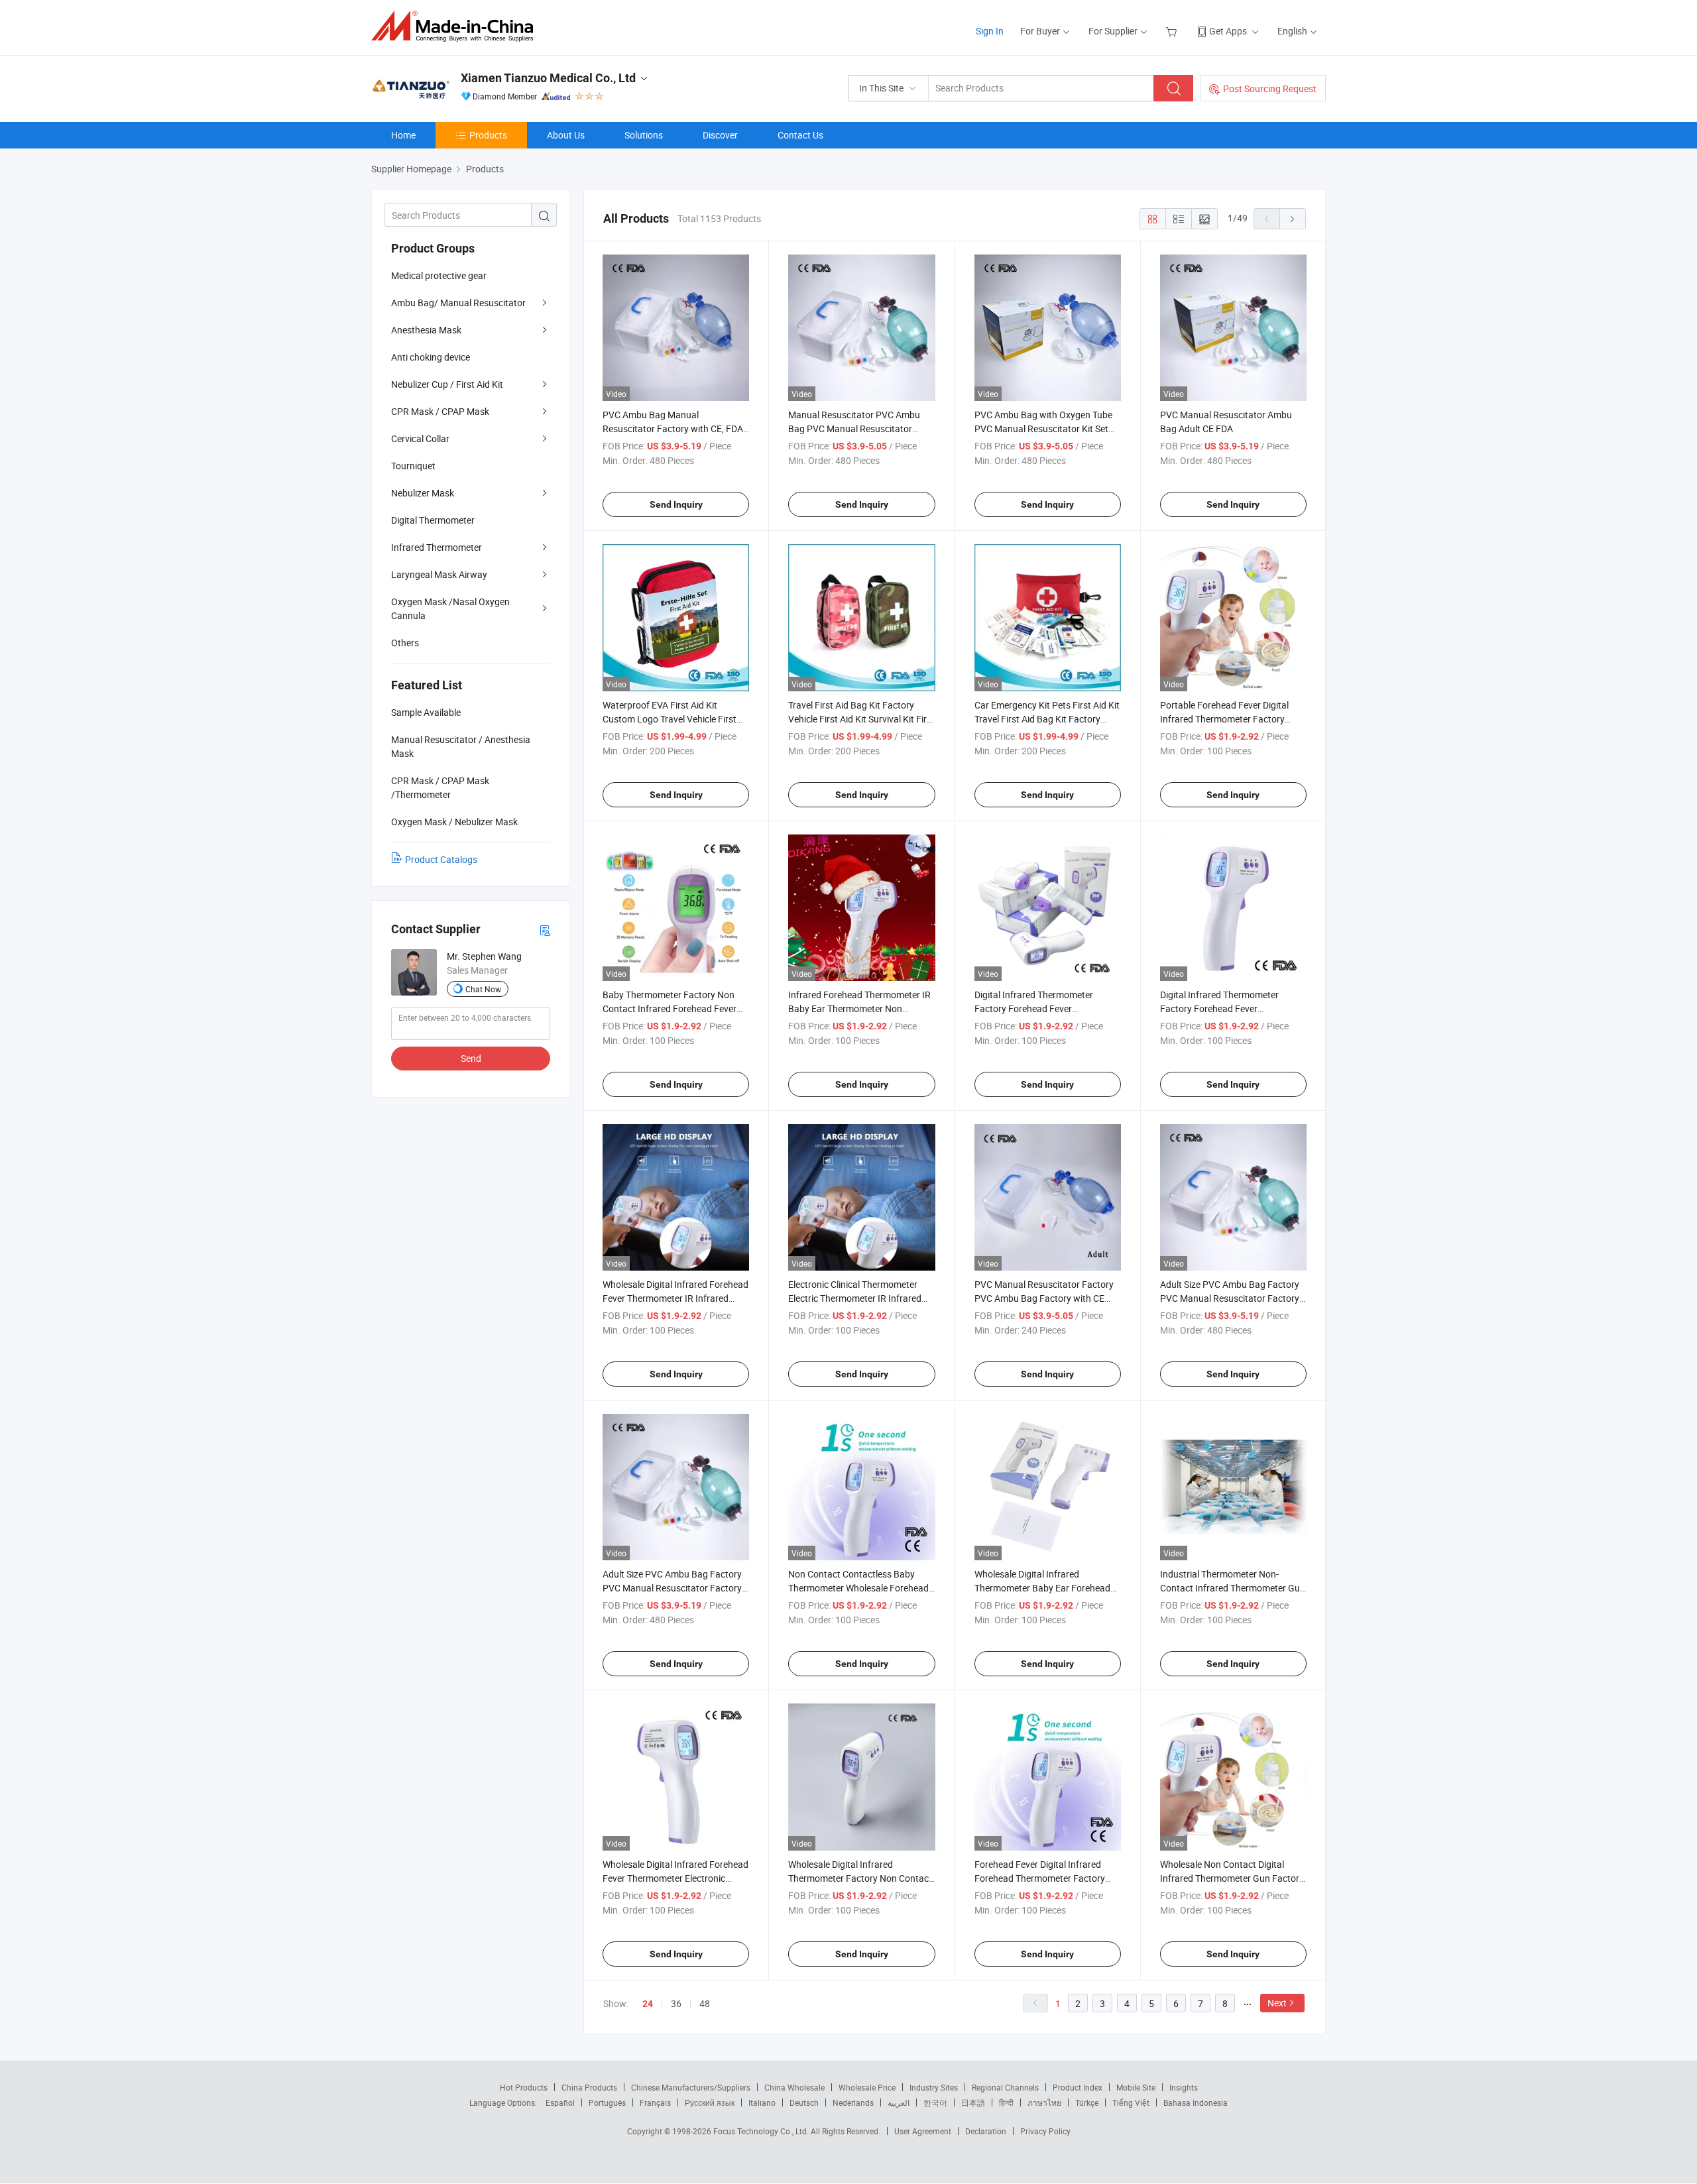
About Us (566, 135)
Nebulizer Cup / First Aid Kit (447, 384)
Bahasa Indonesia (1196, 2102)
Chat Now (483, 989)
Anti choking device (431, 357)
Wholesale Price (867, 2087)
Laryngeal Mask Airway (439, 574)
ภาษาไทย (1044, 2102)
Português (607, 2102)
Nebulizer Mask (423, 493)
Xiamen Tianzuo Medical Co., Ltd (548, 78)
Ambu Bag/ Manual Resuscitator (458, 303)
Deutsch (804, 2102)
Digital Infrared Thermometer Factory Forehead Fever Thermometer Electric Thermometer (1047, 1008)
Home (403, 135)
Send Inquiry (676, 504)
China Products (589, 2087)
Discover (720, 135)
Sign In (990, 31)
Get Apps (1228, 31)
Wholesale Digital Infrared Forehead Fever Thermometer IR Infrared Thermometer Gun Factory (675, 1298)
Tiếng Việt (1131, 2102)
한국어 (935, 2102)
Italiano (762, 2102)
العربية (899, 2102)
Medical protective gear (439, 275)
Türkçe (1087, 2102)
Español (560, 2102)
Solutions (644, 135)
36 (676, 2003)
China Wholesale (794, 2087)
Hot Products (524, 2087)
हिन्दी (1006, 2102)
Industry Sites (934, 2087)
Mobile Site (1136, 2087)
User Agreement (923, 2131)
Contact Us (800, 135)
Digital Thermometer (433, 520)
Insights (1184, 2087)
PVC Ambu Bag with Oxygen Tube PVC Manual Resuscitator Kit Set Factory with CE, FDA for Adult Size (1046, 429)
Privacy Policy (1045, 2131)
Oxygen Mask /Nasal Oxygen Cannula (450, 608)
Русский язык (710, 2102)
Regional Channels (1005, 2087)
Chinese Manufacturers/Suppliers (691, 2087)
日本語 (973, 2102)
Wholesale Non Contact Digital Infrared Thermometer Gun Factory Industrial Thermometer (1232, 1878)
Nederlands (853, 2102)
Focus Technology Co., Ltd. (762, 2131)
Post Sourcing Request (1270, 88)
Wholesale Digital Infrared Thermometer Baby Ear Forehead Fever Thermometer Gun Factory (1042, 1588)
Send (471, 1058)
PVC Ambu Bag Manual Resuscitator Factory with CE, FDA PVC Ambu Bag (673, 429)
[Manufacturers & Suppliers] (456, 26)
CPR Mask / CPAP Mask (440, 411)
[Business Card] (545, 930)
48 (705, 2003)
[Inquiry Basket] (1173, 31)
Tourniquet (413, 466)
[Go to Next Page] (1293, 219)
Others (405, 643)
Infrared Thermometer (437, 547)
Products (488, 135)
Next (1277, 2003)
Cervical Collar (420, 438)
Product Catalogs (441, 859)
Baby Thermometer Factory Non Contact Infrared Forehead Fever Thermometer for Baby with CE (670, 1008)
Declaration (986, 2131)
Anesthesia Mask (426, 330)
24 (648, 2004)
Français (655, 2102)
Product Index (1078, 2087)
